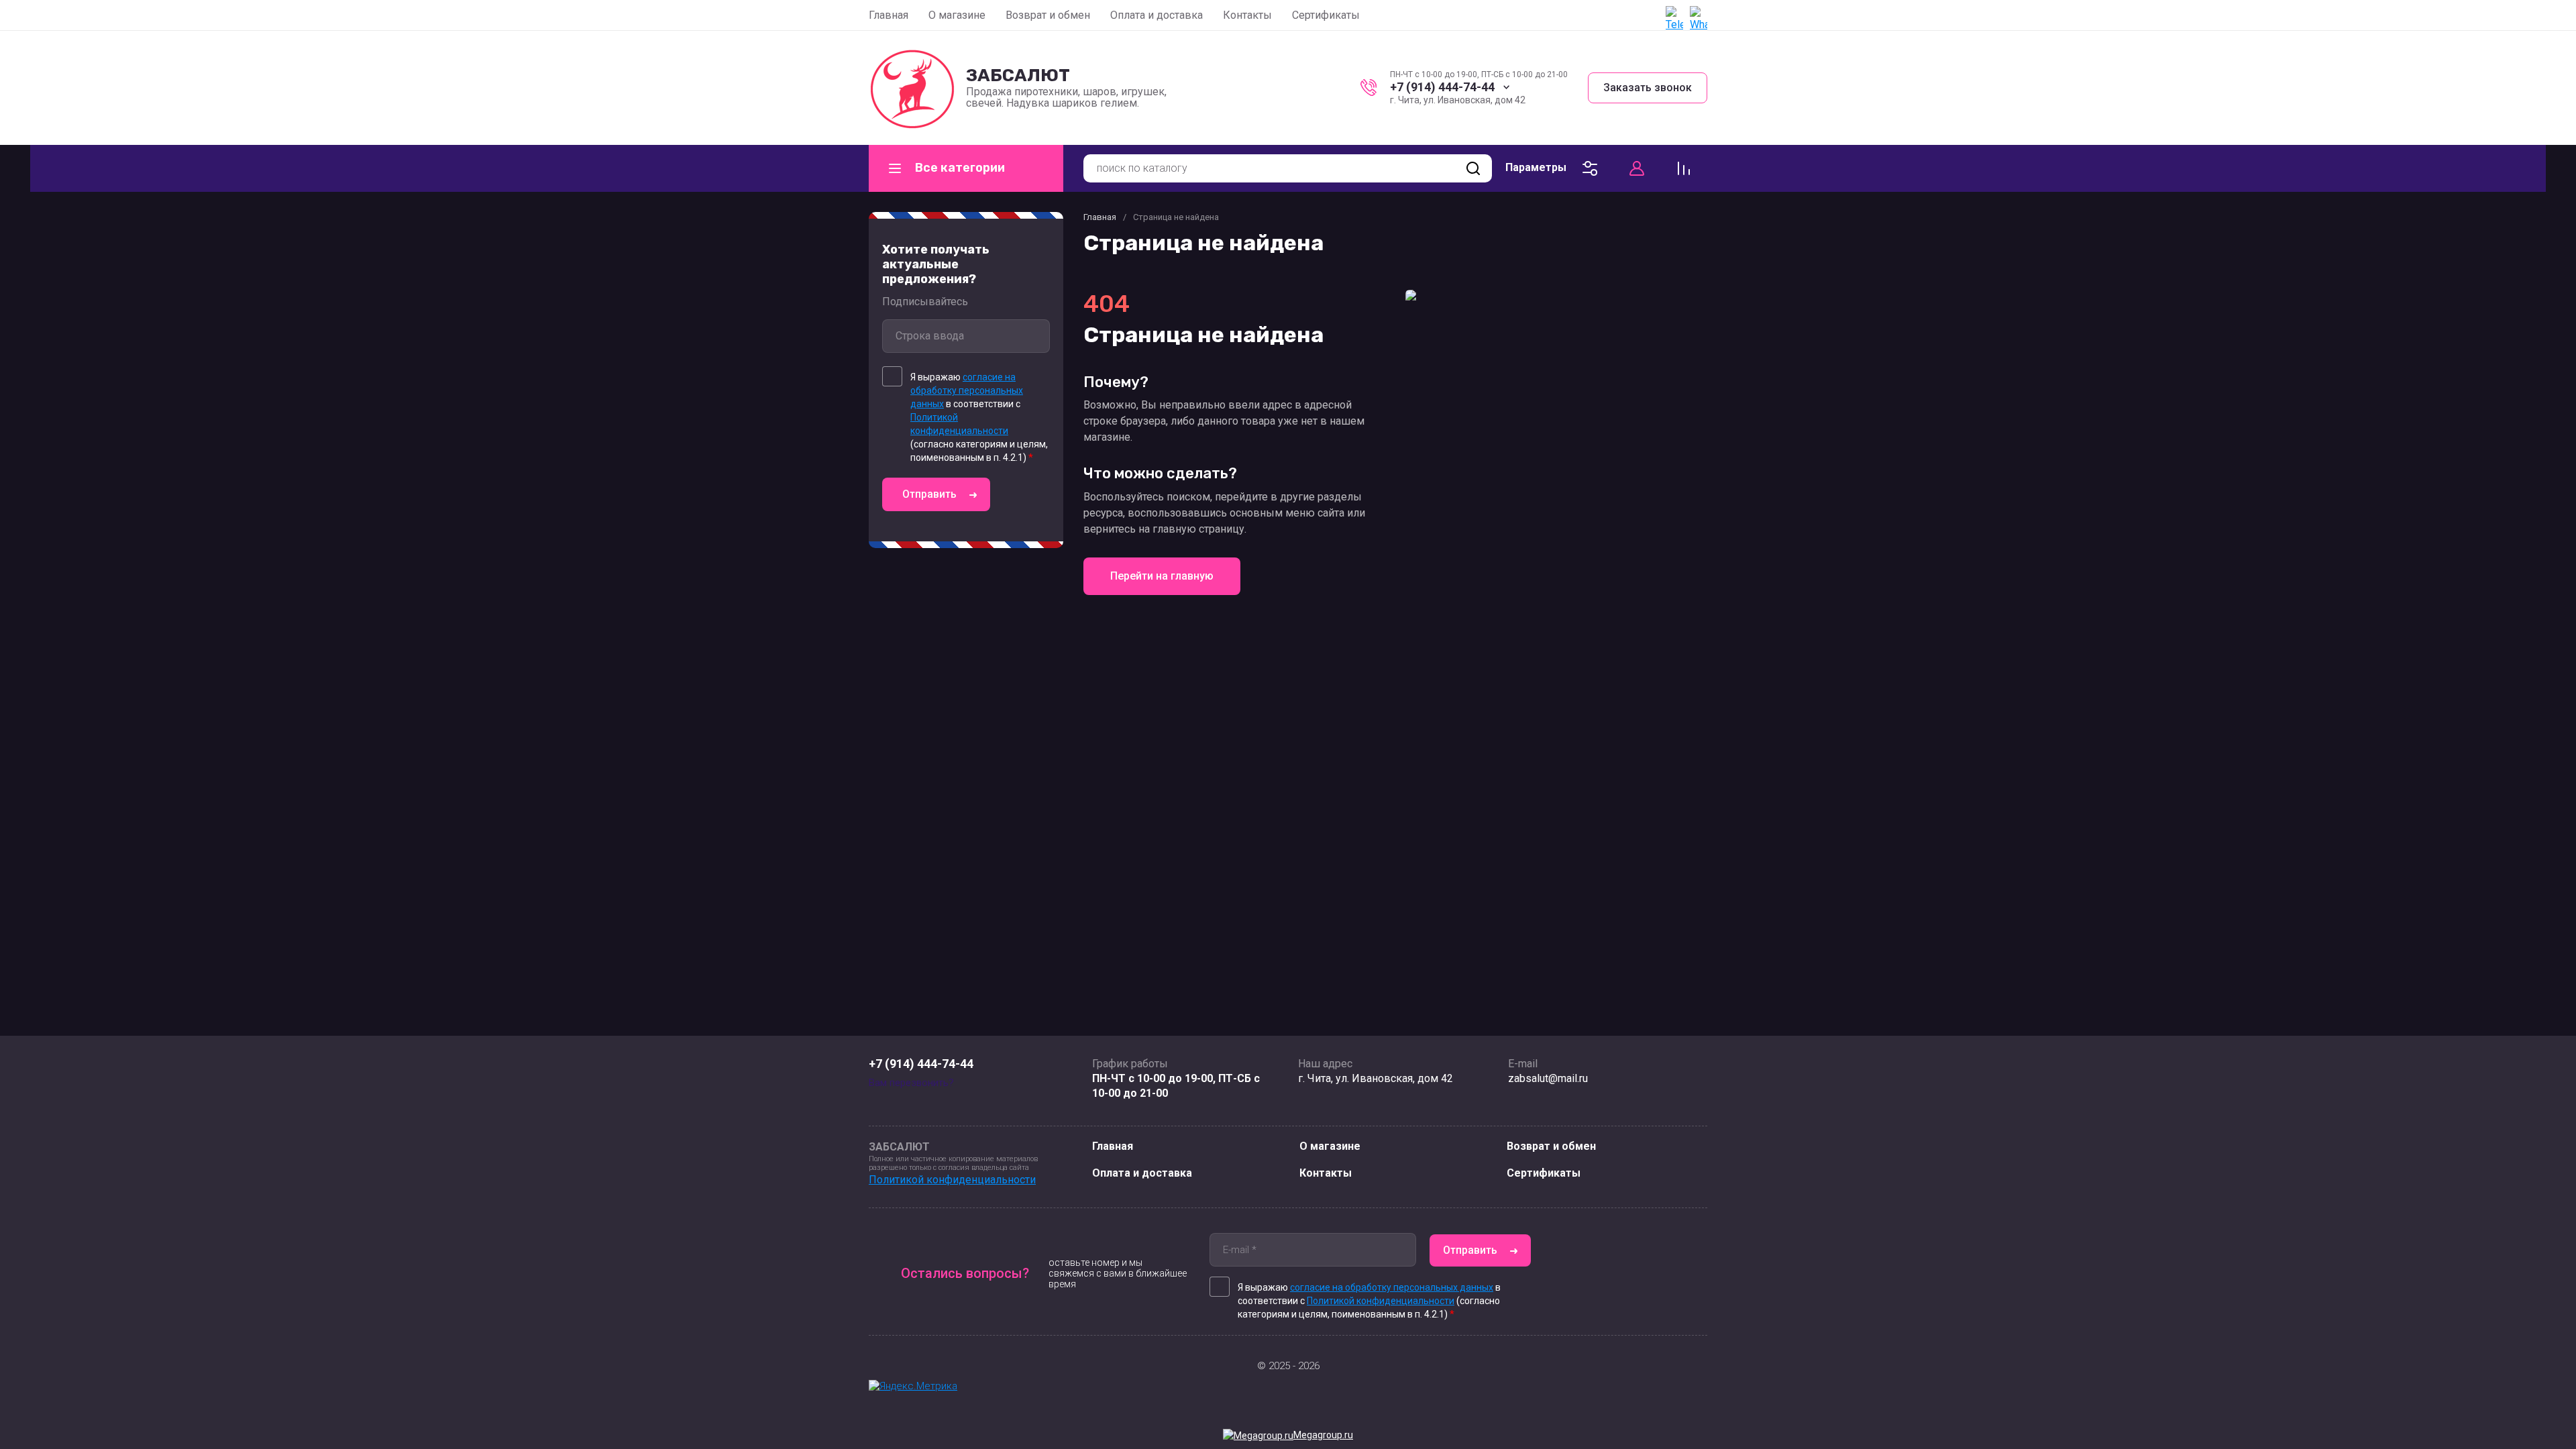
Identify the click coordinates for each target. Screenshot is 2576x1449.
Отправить (929, 494)
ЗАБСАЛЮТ (1018, 75)
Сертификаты (1326, 15)
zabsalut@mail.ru (1548, 1078)
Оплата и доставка (1157, 15)
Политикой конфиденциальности (952, 1180)
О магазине (957, 15)
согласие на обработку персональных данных (967, 390)
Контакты (1247, 15)
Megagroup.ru (1323, 1435)
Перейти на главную (1162, 576)
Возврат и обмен (1048, 15)
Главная (889, 15)
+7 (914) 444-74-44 (1442, 87)
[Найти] (1473, 168)
